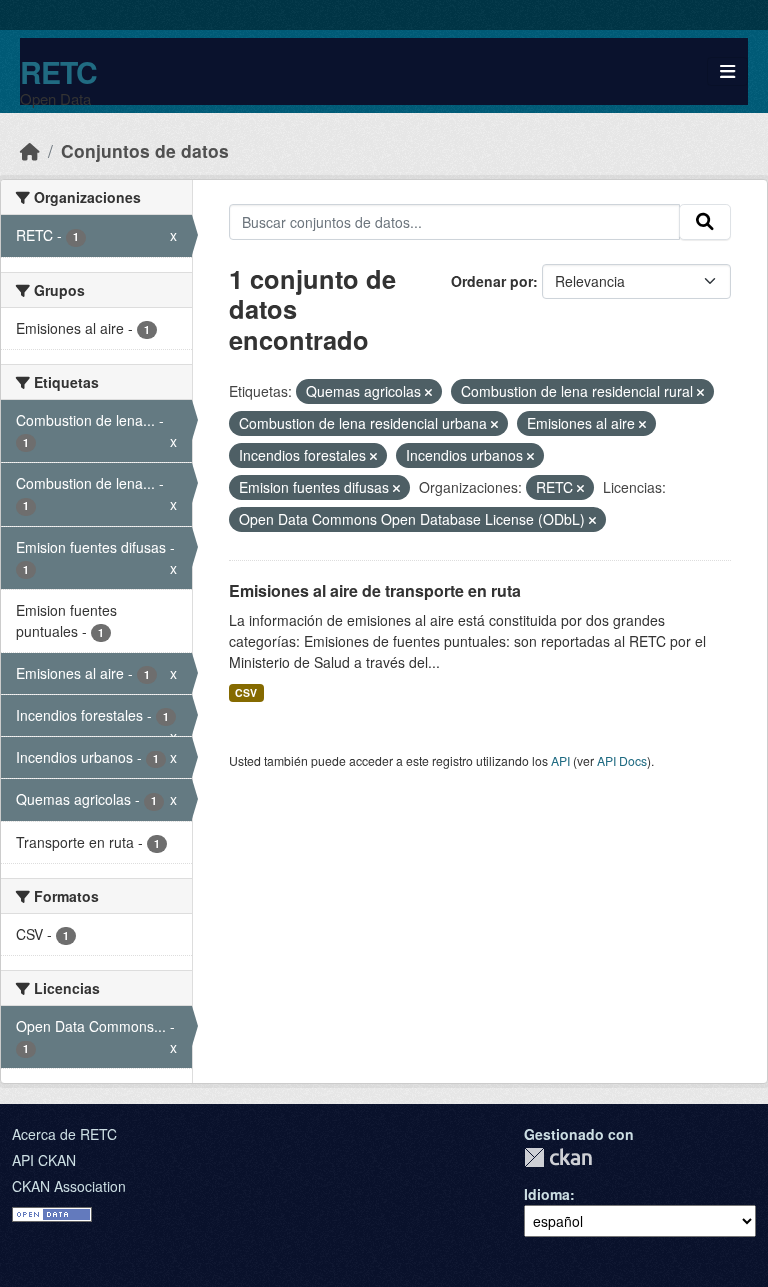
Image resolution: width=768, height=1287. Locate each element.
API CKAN (44, 1160)
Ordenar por (492, 281)
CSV (246, 692)
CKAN (558, 1157)
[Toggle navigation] (727, 71)
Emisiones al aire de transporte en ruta (375, 590)
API (560, 760)
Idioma (547, 1194)
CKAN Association (69, 1186)
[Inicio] (30, 150)
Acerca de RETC (64, 1134)
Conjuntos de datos (145, 150)
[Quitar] (428, 392)
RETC (58, 71)
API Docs (622, 760)
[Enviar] (705, 222)
